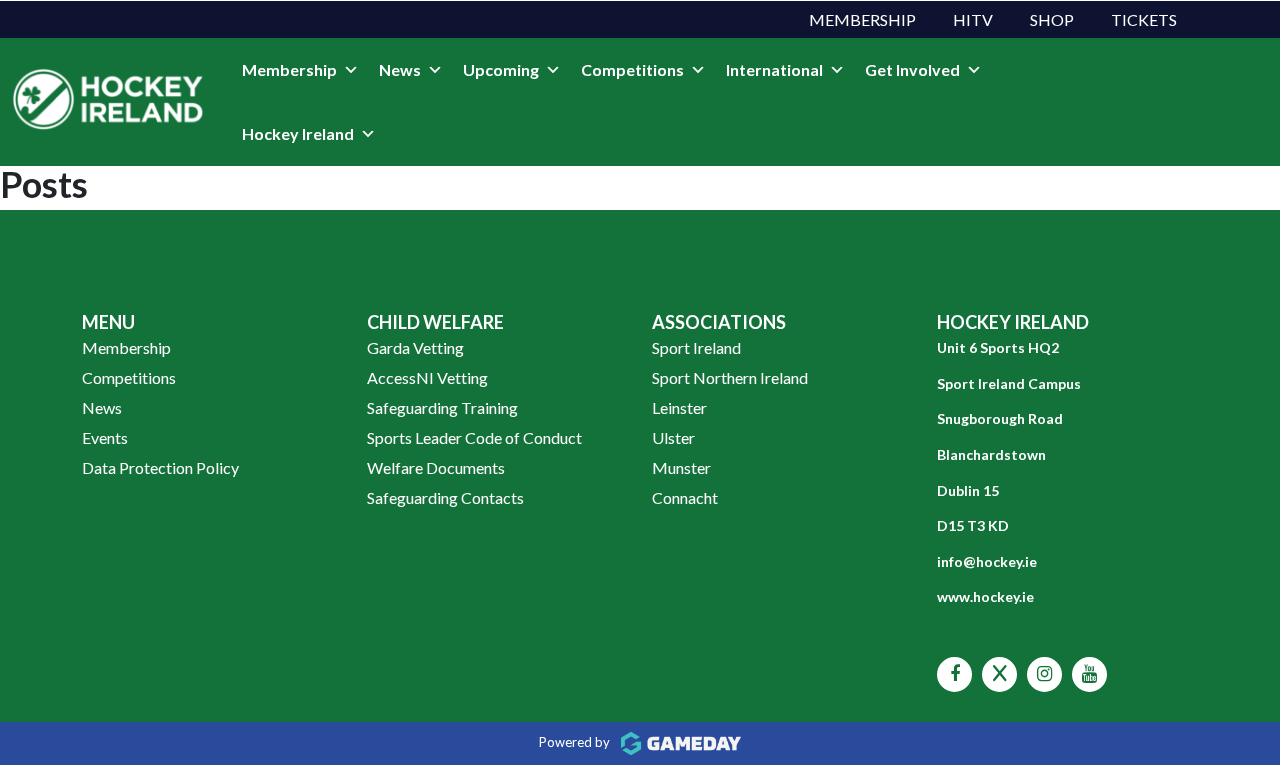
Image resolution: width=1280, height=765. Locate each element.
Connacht (685, 497)
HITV (973, 19)
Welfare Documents (436, 467)
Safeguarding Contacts (445, 497)
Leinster (679, 407)
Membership (862, 19)
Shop (1052, 19)
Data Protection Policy (160, 467)
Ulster (673, 437)
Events (105, 437)
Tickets (1144, 19)
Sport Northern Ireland (730, 377)
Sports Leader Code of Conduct (474, 437)
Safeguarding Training (442, 407)
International (774, 69)
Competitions (632, 69)
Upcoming (501, 69)
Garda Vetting (415, 347)
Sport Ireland (696, 347)
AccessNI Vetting (427, 377)
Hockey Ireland (298, 133)
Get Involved (912, 69)
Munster (681, 467)
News (400, 69)
